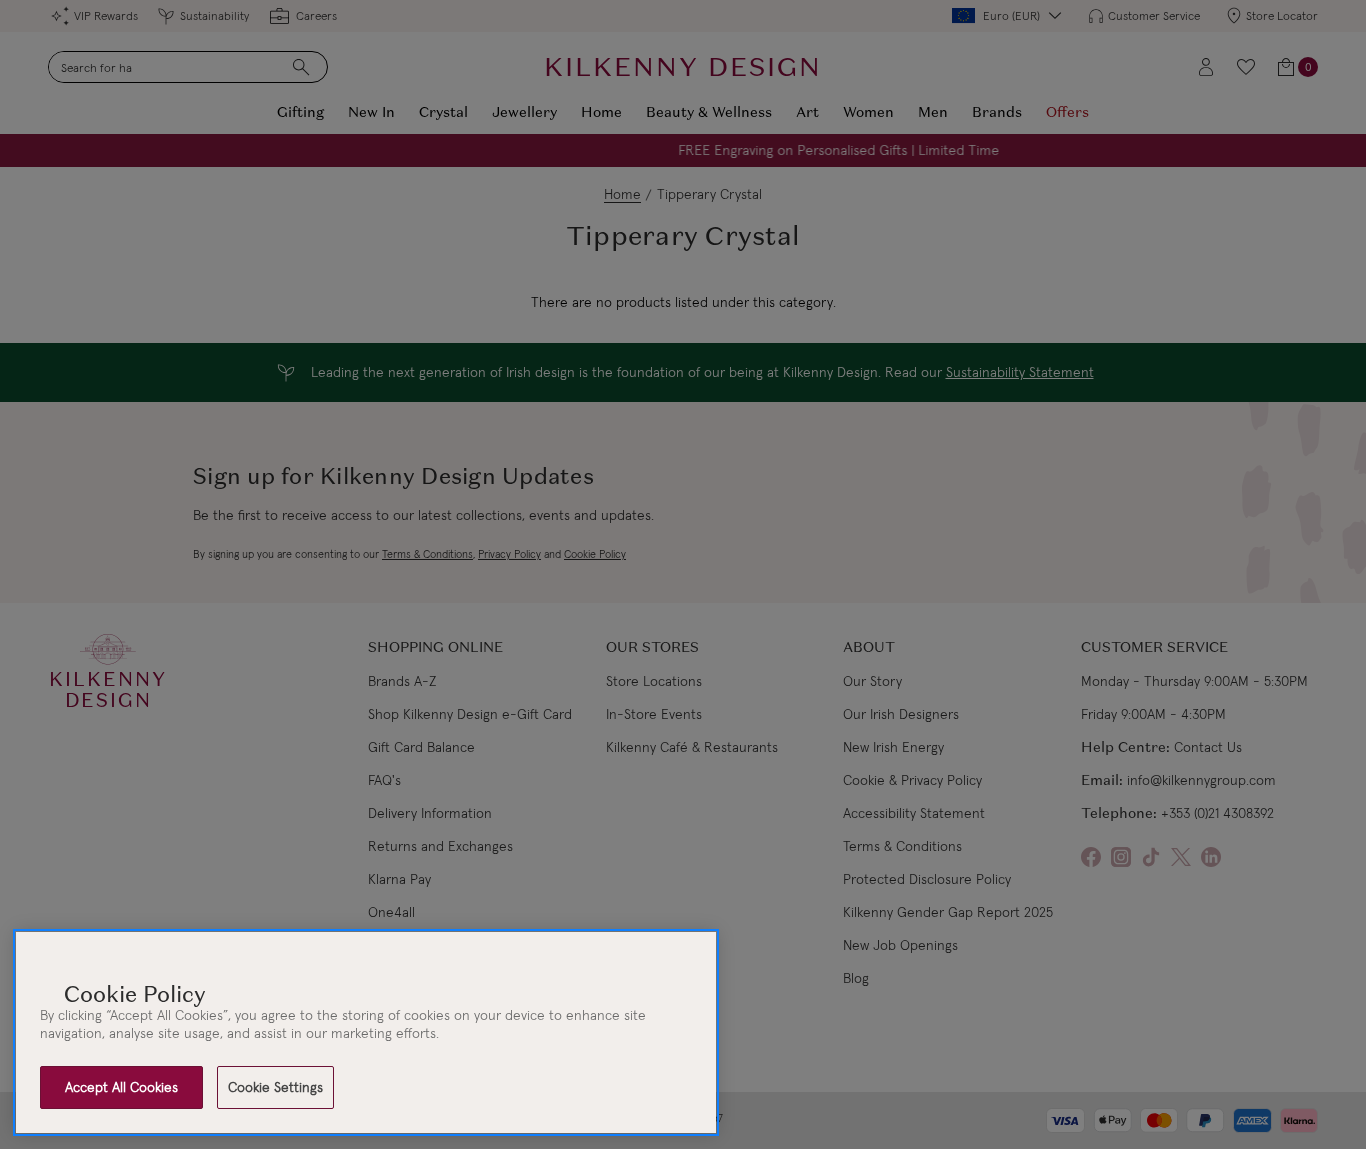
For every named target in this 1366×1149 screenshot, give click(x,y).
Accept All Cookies (121, 1087)
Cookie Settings (275, 1087)
